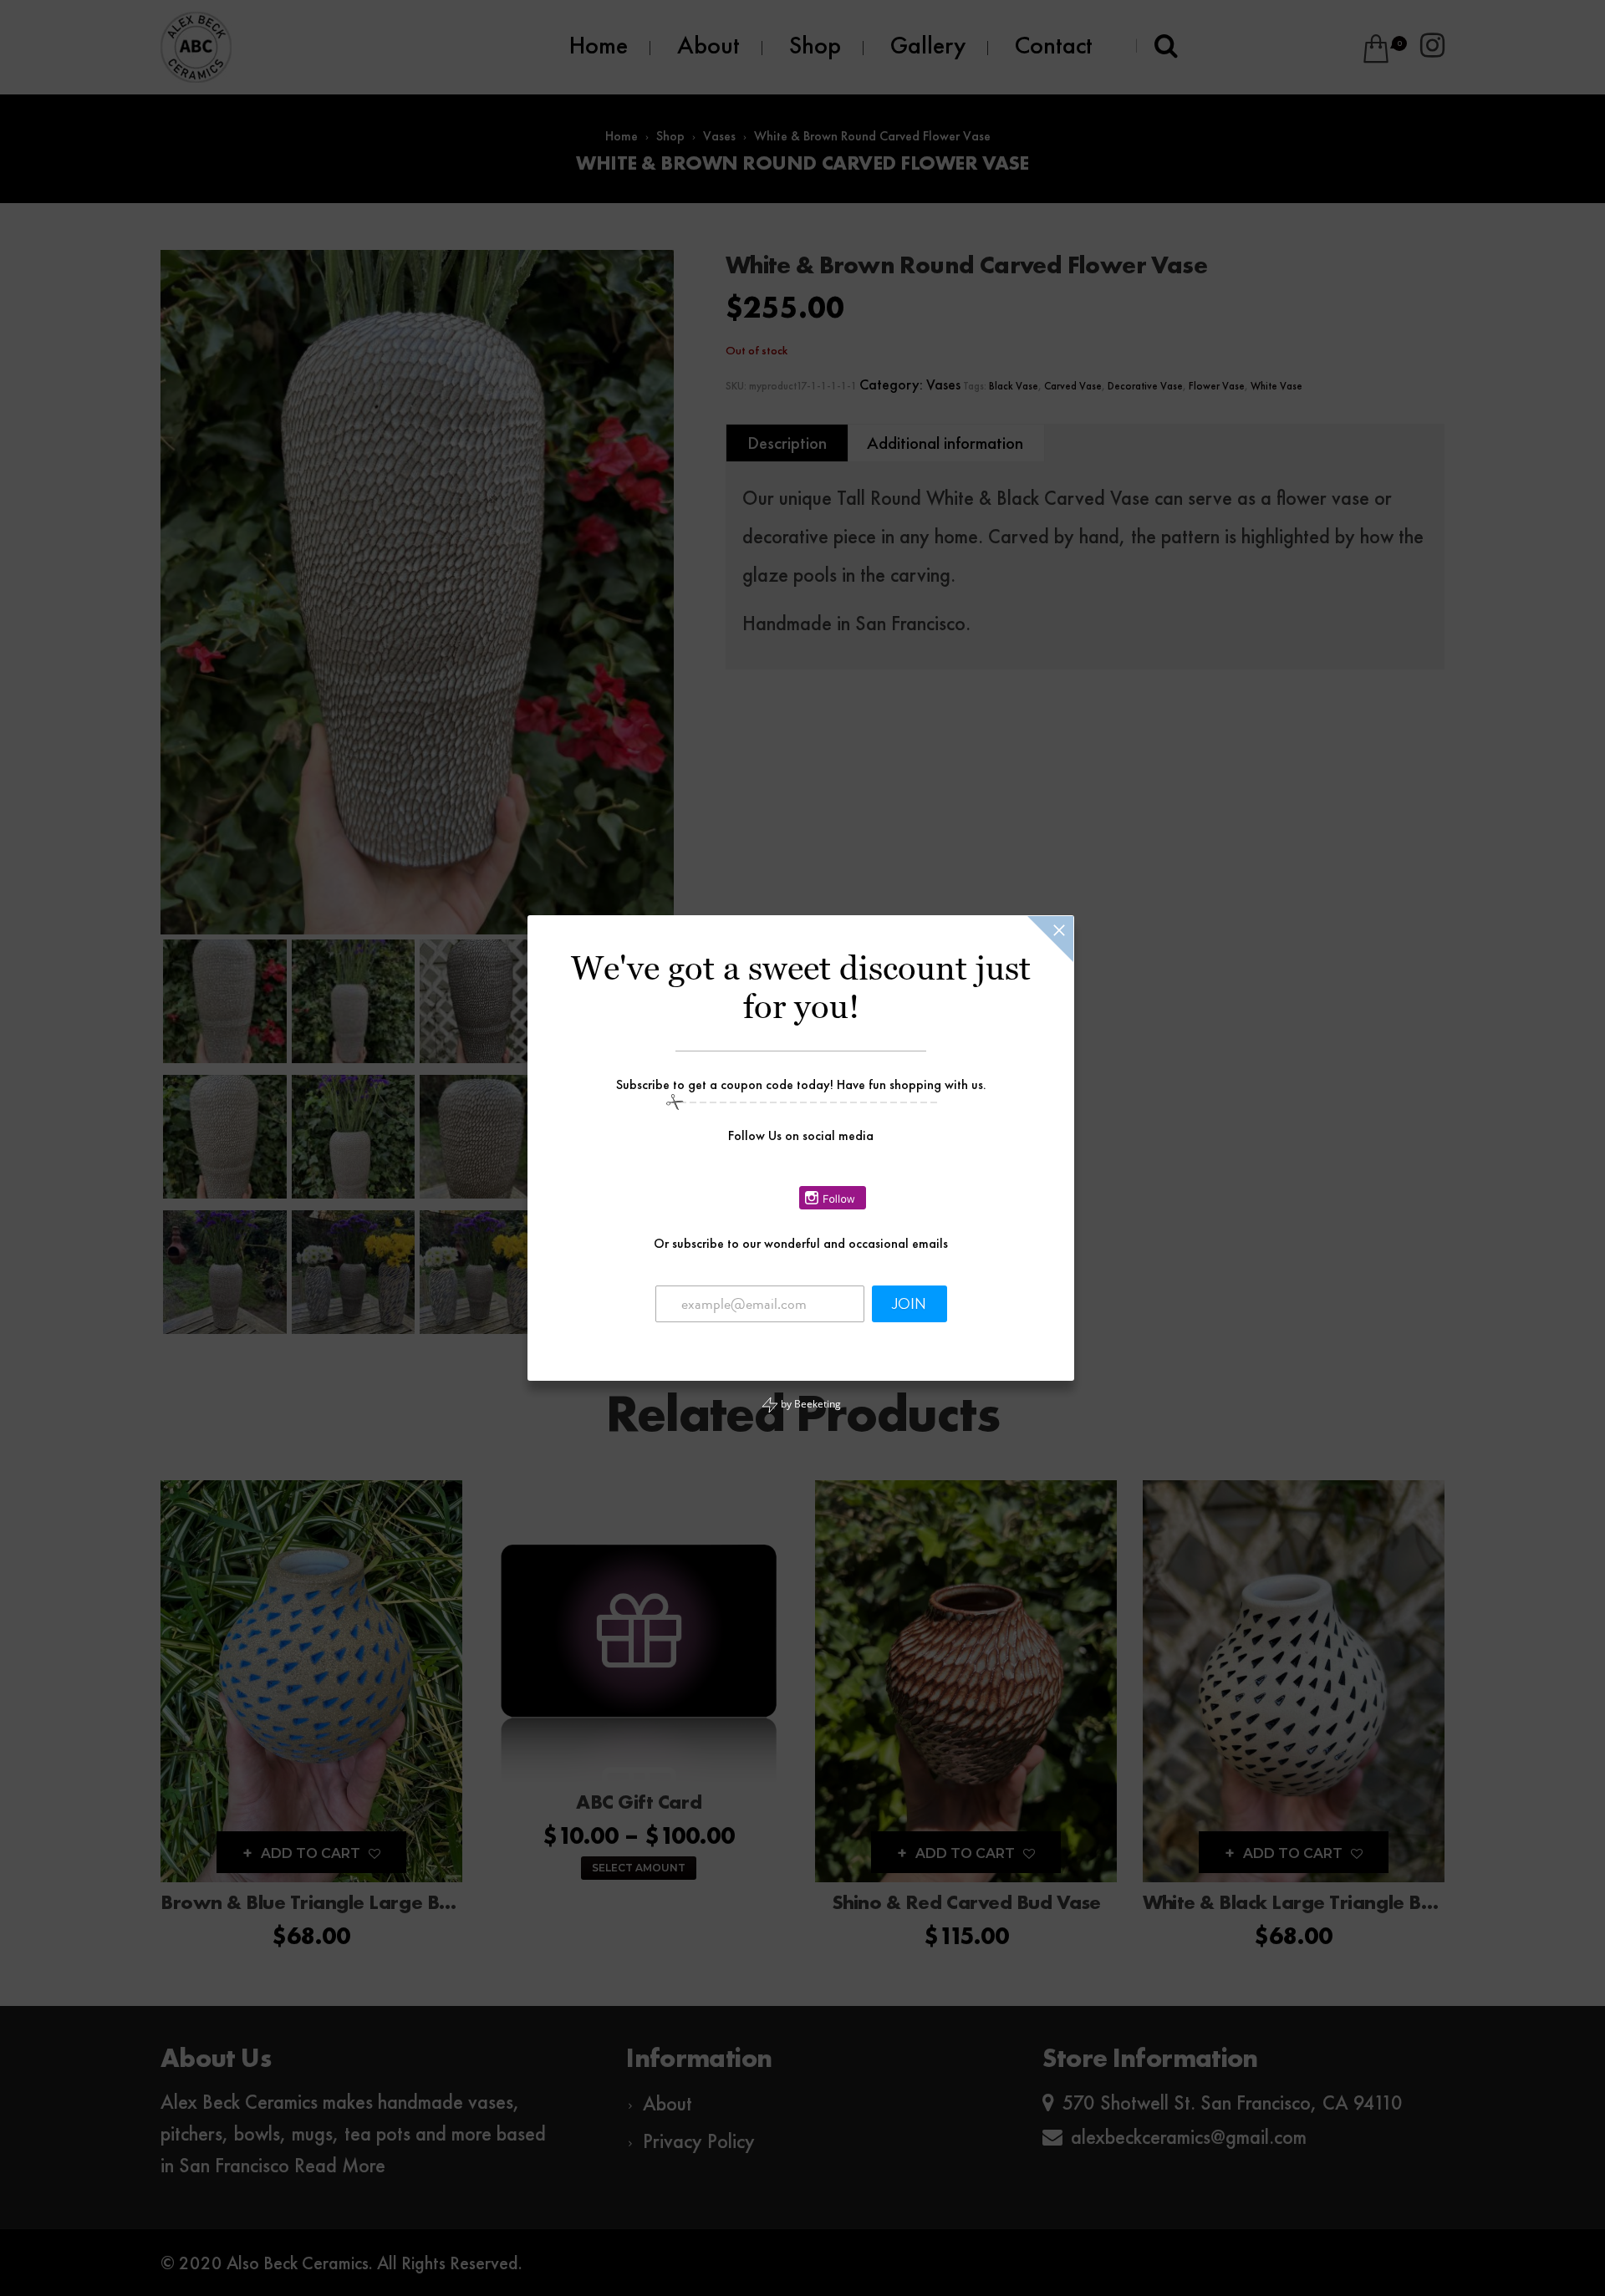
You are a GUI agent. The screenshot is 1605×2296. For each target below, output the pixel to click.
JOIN (909, 1304)
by (810, 1404)
